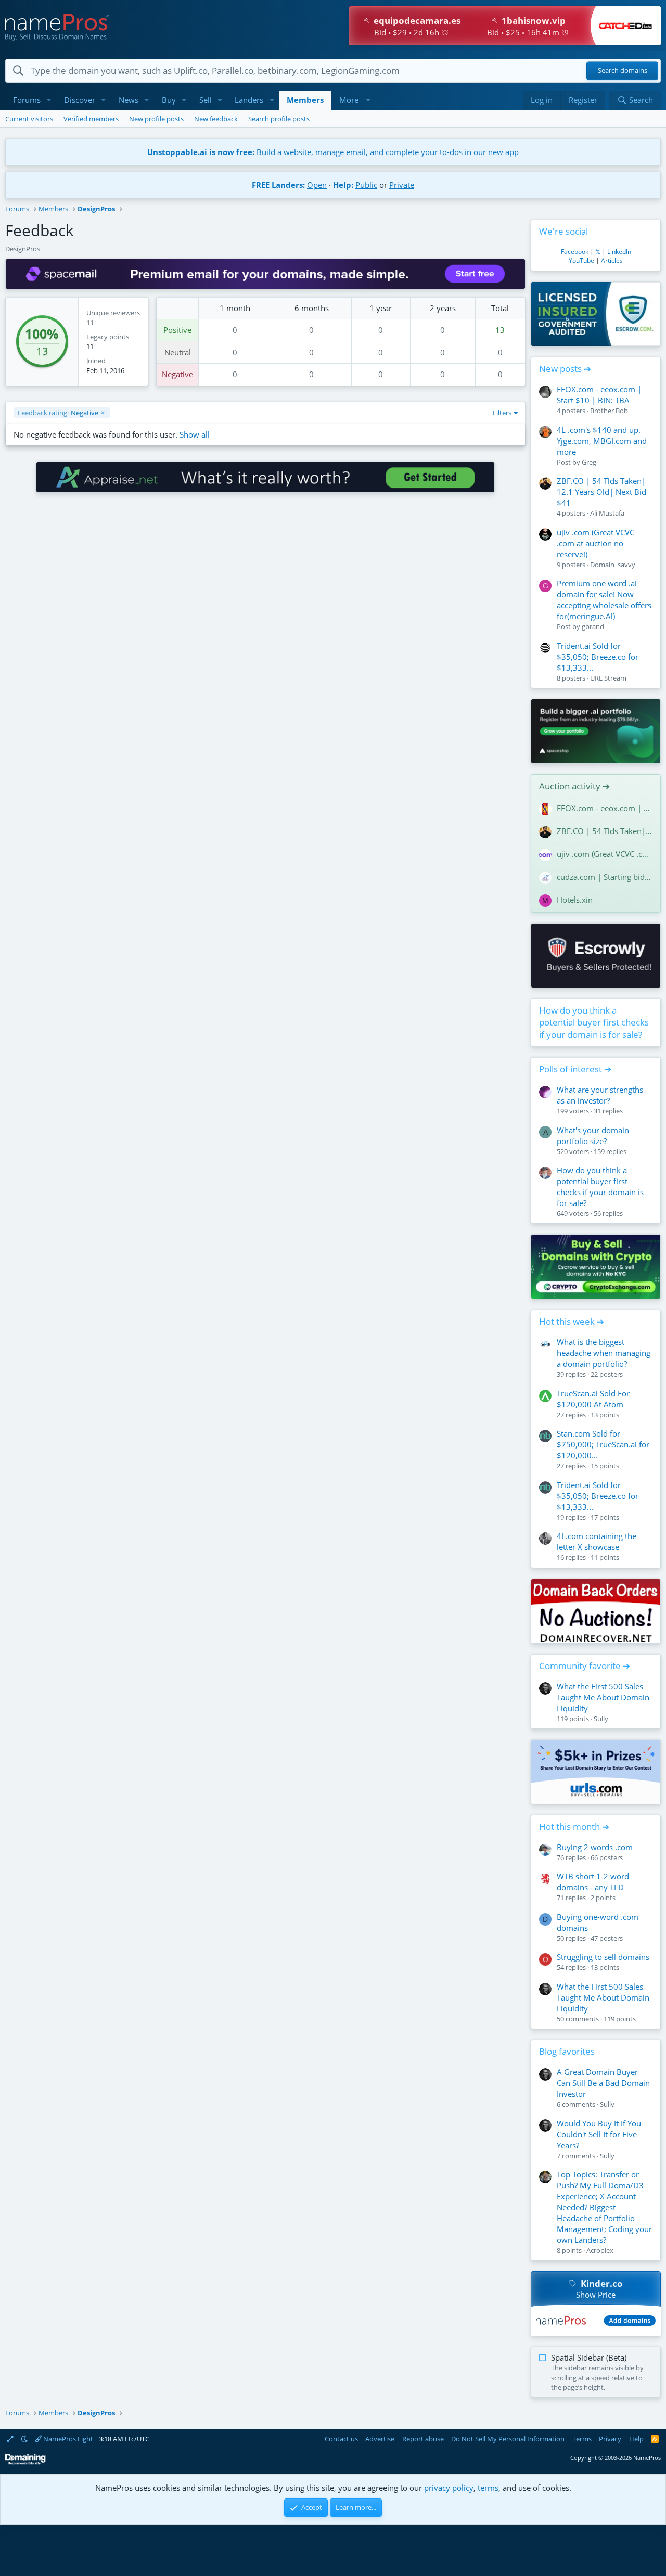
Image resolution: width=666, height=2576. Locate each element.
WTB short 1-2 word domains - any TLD (593, 1882)
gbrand (593, 626)
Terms (582, 2439)
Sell (206, 100)
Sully (601, 1719)
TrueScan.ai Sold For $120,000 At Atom (593, 1399)
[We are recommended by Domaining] (25, 2462)
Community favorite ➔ (585, 1666)
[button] (49, 100)
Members (305, 100)
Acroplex (600, 2250)
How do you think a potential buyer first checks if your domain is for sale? (594, 1023)
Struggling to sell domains (603, 1957)
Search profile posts (279, 119)
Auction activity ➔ (574, 786)
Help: (343, 185)
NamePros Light (67, 2439)
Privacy (610, 2439)
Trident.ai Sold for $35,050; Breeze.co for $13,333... (598, 657)
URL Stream (608, 678)
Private (402, 185)
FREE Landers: (278, 185)
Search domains (623, 71)
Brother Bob (609, 411)
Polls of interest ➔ (575, 1069)
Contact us (341, 2439)
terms (488, 2488)
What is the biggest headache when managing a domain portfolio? (604, 1353)
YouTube (581, 260)
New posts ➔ (565, 369)
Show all (195, 434)
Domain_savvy (613, 565)
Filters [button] (502, 413)
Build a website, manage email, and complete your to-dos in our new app (333, 152)
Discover (80, 100)
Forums (27, 100)
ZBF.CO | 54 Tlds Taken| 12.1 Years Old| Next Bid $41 (601, 492)
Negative (177, 374)
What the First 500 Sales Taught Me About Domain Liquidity (603, 1697)
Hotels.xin (575, 900)
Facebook (575, 252)
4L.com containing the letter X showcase (597, 1541)
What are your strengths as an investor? (600, 1095)
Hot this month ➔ (574, 1827)
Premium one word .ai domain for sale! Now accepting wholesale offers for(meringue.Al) (604, 600)
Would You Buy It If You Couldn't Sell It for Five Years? (599, 2134)
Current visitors (29, 119)
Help (636, 2439)
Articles (612, 260)
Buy (169, 100)
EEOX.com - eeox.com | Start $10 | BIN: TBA (599, 395)
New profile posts (156, 119)
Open (317, 185)
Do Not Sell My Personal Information (508, 2439)
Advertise (380, 2439)
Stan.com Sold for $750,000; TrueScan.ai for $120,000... (603, 1444)
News (129, 100)
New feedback (216, 119)
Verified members (91, 119)
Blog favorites (567, 2051)
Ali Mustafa (607, 513)
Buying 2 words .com (595, 1847)
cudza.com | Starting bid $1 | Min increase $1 (605, 877)
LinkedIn (619, 252)
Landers (249, 100)
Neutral (178, 352)
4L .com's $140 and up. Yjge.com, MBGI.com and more (602, 441)
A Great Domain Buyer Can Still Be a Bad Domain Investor (603, 2083)
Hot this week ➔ (572, 1321)
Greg (589, 462)
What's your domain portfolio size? (593, 1136)
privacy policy (449, 2488)
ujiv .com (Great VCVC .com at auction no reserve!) (595, 543)
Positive (177, 330)
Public (366, 185)
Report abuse (423, 2439)
